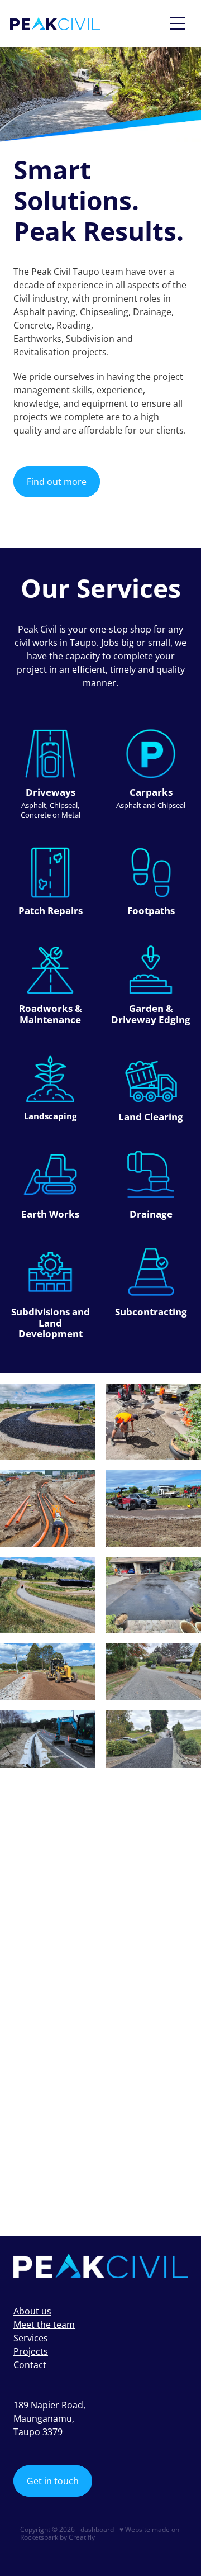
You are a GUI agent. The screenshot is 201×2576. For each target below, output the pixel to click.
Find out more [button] (57, 482)
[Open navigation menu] (178, 23)
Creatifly (82, 2537)
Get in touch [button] (53, 2481)
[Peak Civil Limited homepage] (87, 24)
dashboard (97, 2529)
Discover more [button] (58, 2195)
